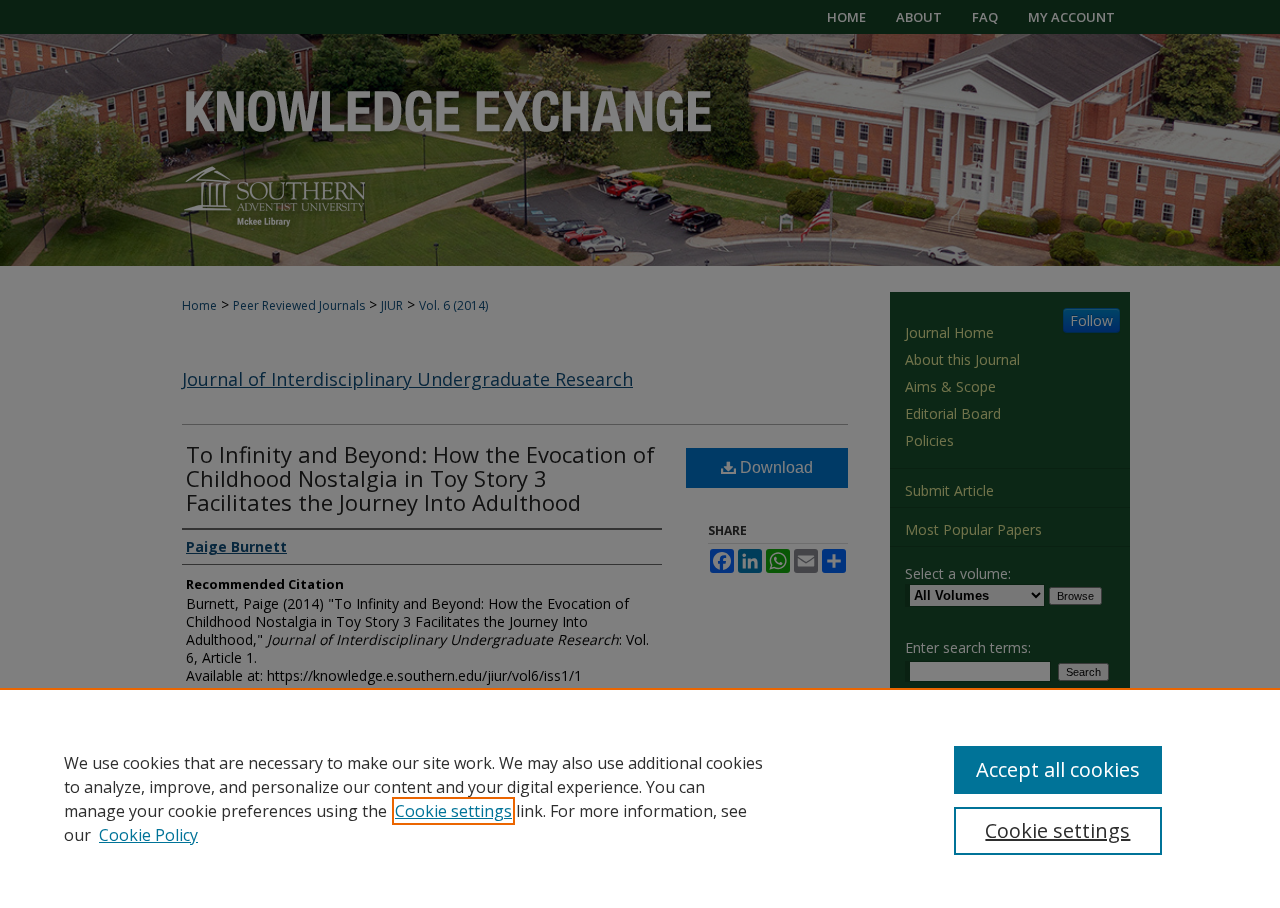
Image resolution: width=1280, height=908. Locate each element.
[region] (640, 798)
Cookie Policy (148, 835)
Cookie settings (453, 811)
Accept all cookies (1058, 769)
